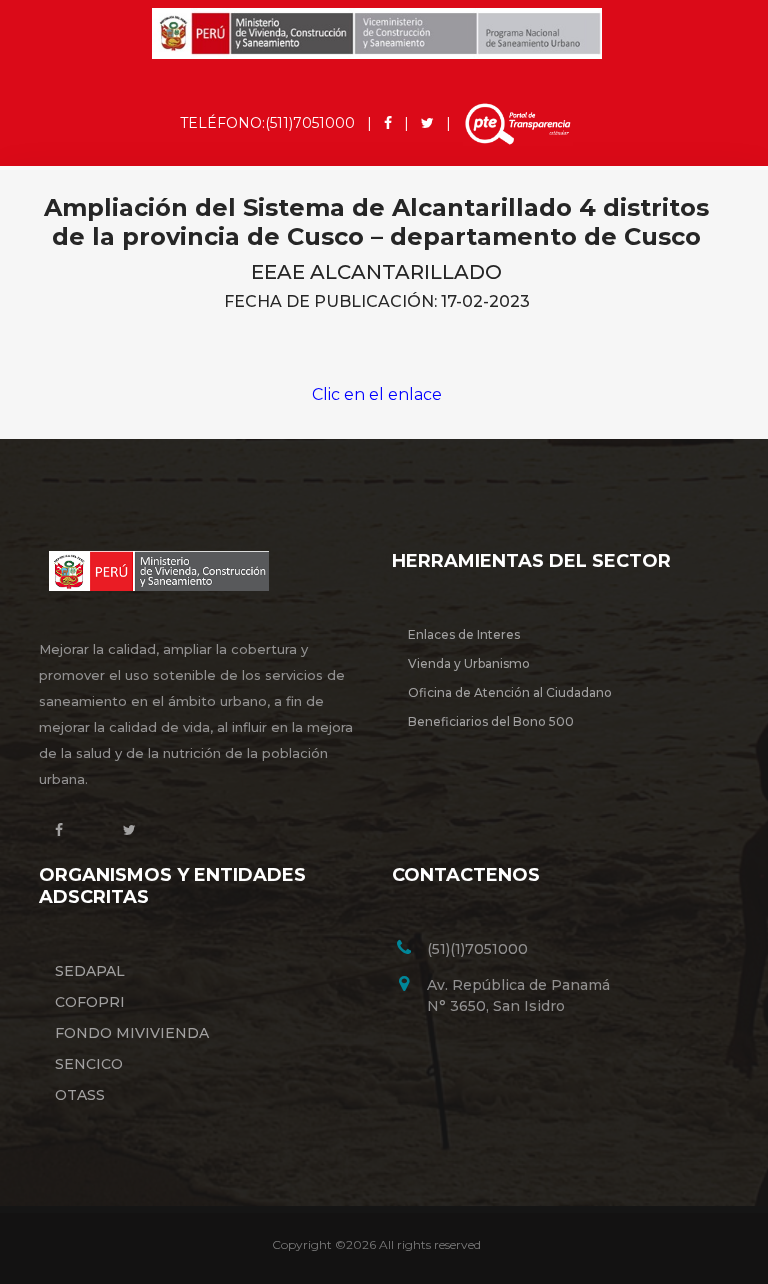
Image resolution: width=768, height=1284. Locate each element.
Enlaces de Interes (464, 634)
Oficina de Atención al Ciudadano (510, 692)
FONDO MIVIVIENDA (132, 1033)
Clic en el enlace (377, 394)
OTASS (80, 1095)
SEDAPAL (90, 971)
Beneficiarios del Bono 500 (491, 721)
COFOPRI (90, 1002)
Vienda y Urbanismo (469, 663)
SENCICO (89, 1064)
